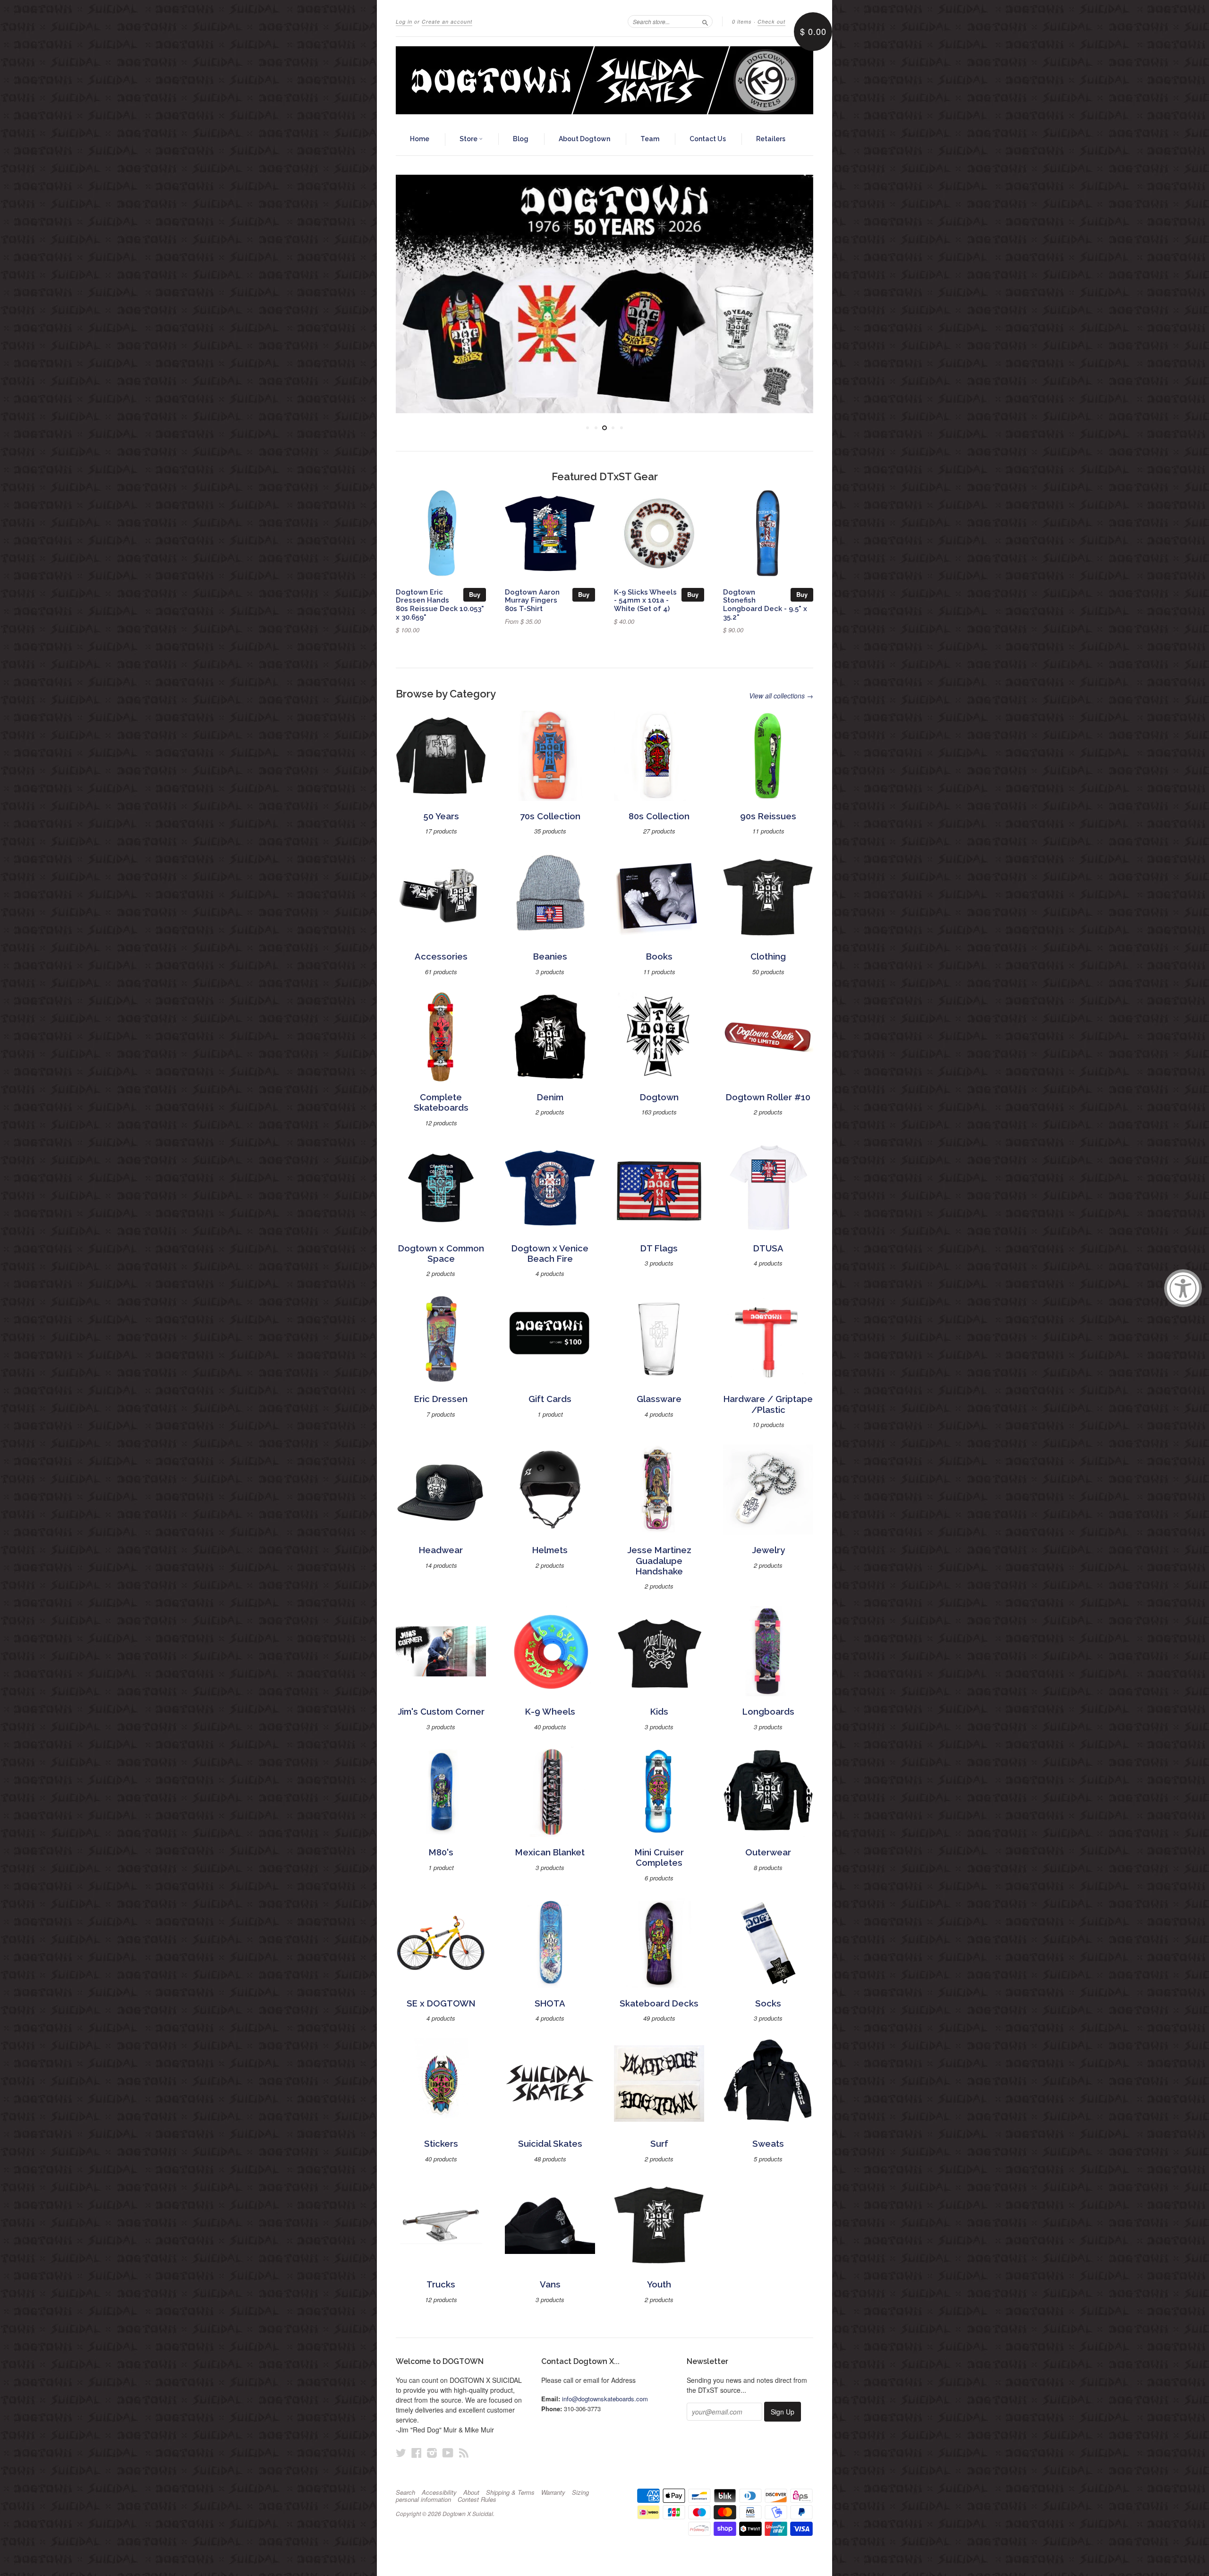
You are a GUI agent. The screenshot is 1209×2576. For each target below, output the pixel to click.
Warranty (553, 2492)
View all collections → (781, 696)
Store (469, 139)
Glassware (659, 1399)
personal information (423, 2499)
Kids (659, 1712)
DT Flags (659, 1248)
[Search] (705, 21)
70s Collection (550, 816)
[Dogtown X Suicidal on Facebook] (417, 2453)
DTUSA (768, 1248)
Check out (771, 21)
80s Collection (659, 816)
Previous (416, 294)
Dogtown (659, 1097)
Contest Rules (477, 2499)
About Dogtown (584, 139)
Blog (521, 139)
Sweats (768, 2144)
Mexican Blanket (550, 1852)
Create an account (447, 21)
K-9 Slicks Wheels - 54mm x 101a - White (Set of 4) (645, 600)
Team (650, 139)
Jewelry (768, 1550)
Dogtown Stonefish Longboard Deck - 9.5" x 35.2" (765, 604)
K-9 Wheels (550, 1712)
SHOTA (550, 2003)
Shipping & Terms (510, 2492)
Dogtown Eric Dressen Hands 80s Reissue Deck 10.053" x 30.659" (440, 604)
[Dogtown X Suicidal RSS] (464, 2453)
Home (420, 139)
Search (405, 2492)
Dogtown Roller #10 (768, 1097)
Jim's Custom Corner (441, 1712)
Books (659, 956)
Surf (659, 2144)
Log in (404, 21)
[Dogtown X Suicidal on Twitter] (401, 2453)
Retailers (771, 139)
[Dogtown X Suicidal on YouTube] (448, 2453)
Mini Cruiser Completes (659, 1858)
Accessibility (439, 2492)
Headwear (441, 1550)
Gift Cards (550, 1399)
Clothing (768, 956)
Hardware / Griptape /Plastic (768, 1404)
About (471, 2492)
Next (793, 294)
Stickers (441, 2144)
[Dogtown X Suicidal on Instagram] (432, 2453)
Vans (550, 2284)
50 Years (441, 816)
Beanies (550, 956)
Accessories (441, 956)
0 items (742, 21)
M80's (441, 1852)
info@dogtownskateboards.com (605, 2399)
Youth (659, 2284)
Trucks (441, 2284)
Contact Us (708, 139)
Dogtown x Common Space (441, 1254)
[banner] (604, 80)
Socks (768, 2003)
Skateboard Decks (659, 2003)
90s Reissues (768, 816)
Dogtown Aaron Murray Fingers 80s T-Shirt (532, 600)
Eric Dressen (441, 1399)
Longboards (768, 1712)
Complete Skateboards (441, 1102)
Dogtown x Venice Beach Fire (550, 1254)
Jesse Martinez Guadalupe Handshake (659, 1561)
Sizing (580, 2492)
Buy (475, 594)
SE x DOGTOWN (441, 2003)
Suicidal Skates (550, 2144)
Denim (550, 1097)
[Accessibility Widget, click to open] (1183, 1288)
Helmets (550, 1550)
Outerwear (768, 1852)
